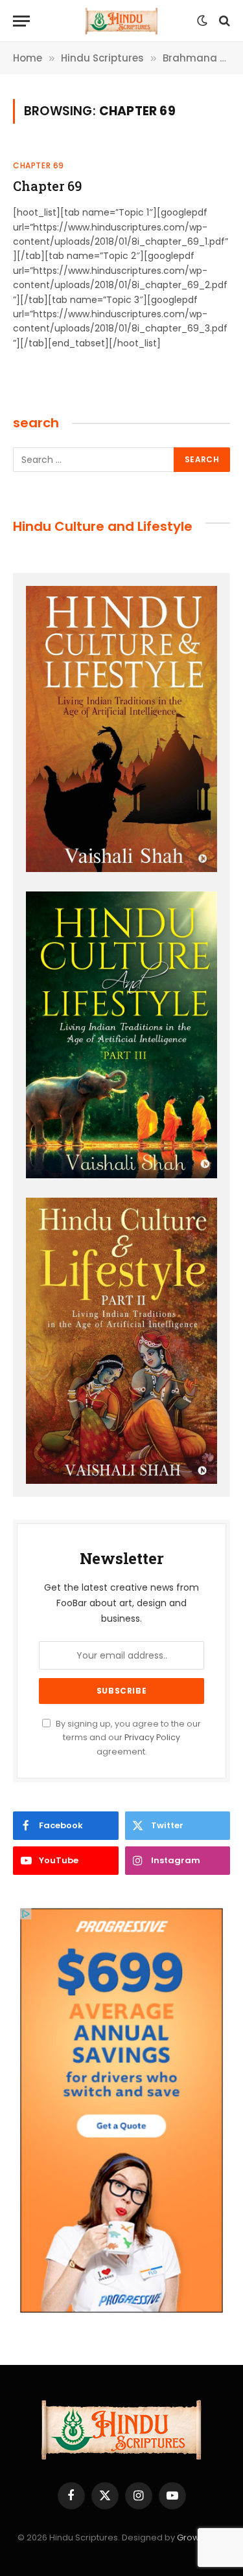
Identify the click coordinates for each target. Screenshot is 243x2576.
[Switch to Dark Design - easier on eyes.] (202, 21)
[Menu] (21, 21)
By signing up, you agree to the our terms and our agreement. (127, 1738)
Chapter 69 (47, 186)
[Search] (223, 21)
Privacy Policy (152, 1737)
